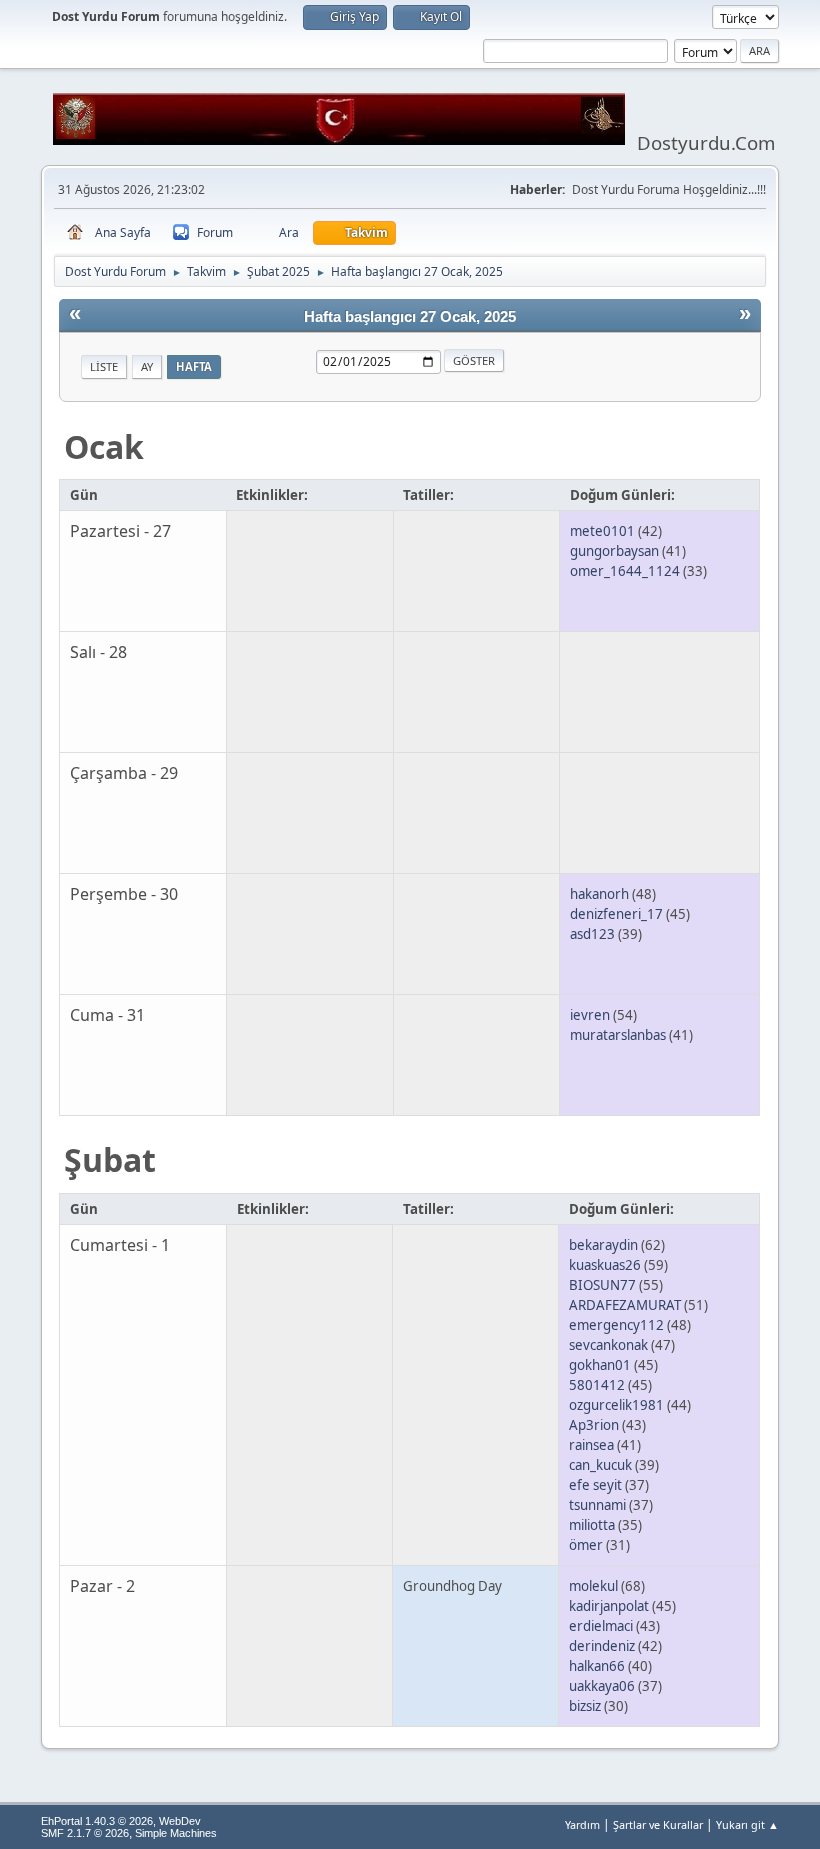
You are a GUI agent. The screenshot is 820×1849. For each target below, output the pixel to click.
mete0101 (602, 531)
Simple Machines (176, 1833)
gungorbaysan (614, 551)
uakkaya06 (602, 1686)
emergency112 (616, 1325)
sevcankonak (608, 1345)
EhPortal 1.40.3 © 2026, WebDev (121, 1821)
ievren (590, 1015)
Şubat (110, 1159)
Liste (104, 366)
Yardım (582, 1824)
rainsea (591, 1445)
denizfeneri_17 (616, 914)
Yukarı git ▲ (747, 1824)
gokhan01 (600, 1365)
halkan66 (597, 1666)
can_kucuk (600, 1465)
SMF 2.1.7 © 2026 (85, 1833)
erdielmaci (601, 1626)
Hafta (194, 366)
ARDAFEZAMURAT (625, 1305)
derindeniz (602, 1646)
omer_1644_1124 (625, 571)
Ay (147, 366)
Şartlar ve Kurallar (658, 1824)
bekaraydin (603, 1245)
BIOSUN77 (602, 1285)
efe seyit (595, 1485)
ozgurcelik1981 (616, 1405)
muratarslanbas (618, 1035)
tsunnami (597, 1505)
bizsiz (585, 1706)
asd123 (592, 934)
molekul (593, 1586)
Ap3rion (594, 1425)
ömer (586, 1545)
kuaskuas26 (605, 1265)
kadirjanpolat (609, 1606)
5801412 (597, 1385)
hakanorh (599, 894)
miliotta (592, 1525)
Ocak (104, 446)
